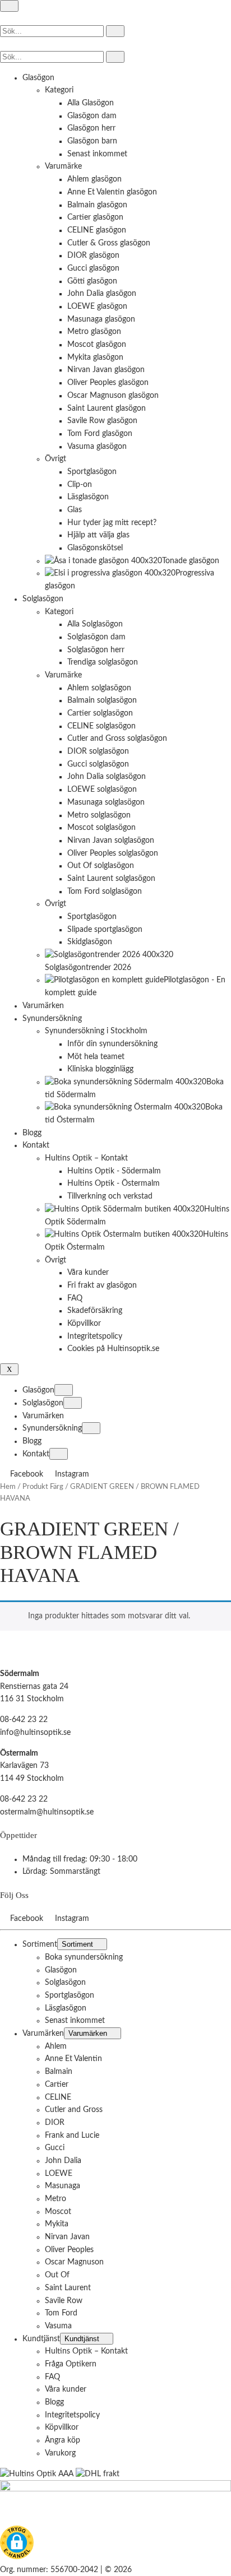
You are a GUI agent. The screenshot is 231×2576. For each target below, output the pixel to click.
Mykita (57, 2224)
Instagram (72, 1474)
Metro (56, 2199)
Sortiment (40, 1944)
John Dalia (63, 2161)
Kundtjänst (41, 2338)
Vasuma (58, 2326)
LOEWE (59, 2173)
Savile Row (64, 2300)
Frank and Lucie (72, 2135)
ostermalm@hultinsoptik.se (47, 1812)
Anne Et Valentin (73, 2059)
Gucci (55, 2148)
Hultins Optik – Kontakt (86, 2351)
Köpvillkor (62, 2428)
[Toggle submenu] (64, 1390)
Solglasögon (43, 1403)
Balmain (59, 2072)
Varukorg (60, 2453)
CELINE (58, 2097)
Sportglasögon (70, 1995)
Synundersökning (52, 1428)
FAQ (52, 2377)
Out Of (57, 2275)
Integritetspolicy (72, 2415)
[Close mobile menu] (9, 1369)
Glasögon (38, 1390)
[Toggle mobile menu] (9, 6)
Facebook (28, 1474)
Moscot (58, 2211)
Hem (8, 1487)
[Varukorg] (5, 44)
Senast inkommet (75, 2021)
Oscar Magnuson (74, 2262)
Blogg (32, 1441)
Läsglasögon (66, 2008)
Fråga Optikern (71, 2364)
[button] (17, 2545)
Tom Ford (61, 2313)
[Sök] (115, 31)
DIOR (55, 2123)
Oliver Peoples (69, 2249)
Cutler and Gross (74, 2110)
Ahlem (56, 2046)
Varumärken (43, 1416)
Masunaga (63, 2186)
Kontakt (36, 1454)
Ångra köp (63, 2440)
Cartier (57, 2085)
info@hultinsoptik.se (35, 1733)
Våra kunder (66, 2389)
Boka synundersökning (84, 1957)
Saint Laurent (68, 2288)
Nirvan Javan (67, 2237)
